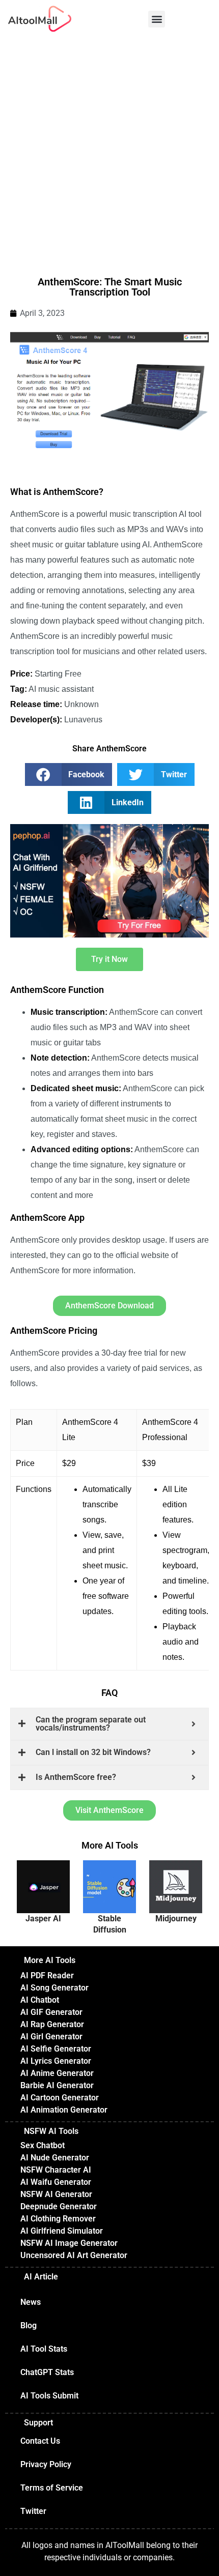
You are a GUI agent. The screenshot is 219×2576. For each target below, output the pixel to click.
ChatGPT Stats (47, 2372)
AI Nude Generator (55, 2158)
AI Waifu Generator (56, 2182)
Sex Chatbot (43, 2145)
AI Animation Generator (64, 2110)
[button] (157, 19)
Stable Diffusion (110, 1924)
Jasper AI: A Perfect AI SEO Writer (47, 1885)
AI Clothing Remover (58, 2219)
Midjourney (176, 1919)
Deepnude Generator (59, 2206)
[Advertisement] (109, 152)
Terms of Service (52, 2488)
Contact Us (40, 2441)
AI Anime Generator (57, 2073)
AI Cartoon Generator (60, 2098)
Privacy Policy (46, 2464)
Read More (39, 1901)
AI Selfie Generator (56, 2049)
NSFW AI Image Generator (69, 2243)
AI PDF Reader (47, 1975)
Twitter (33, 2511)
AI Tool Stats (44, 2349)
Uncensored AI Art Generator (74, 2255)
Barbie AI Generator (57, 2085)
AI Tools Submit (49, 2396)
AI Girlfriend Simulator (62, 2231)
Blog (29, 2325)
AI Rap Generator (52, 2024)
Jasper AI (43, 1919)
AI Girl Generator (51, 2037)
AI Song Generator (54, 1988)
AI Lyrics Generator (56, 2061)
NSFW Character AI (56, 2170)
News (31, 2302)
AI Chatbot (40, 2000)
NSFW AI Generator (56, 2194)
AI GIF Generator (51, 2012)
